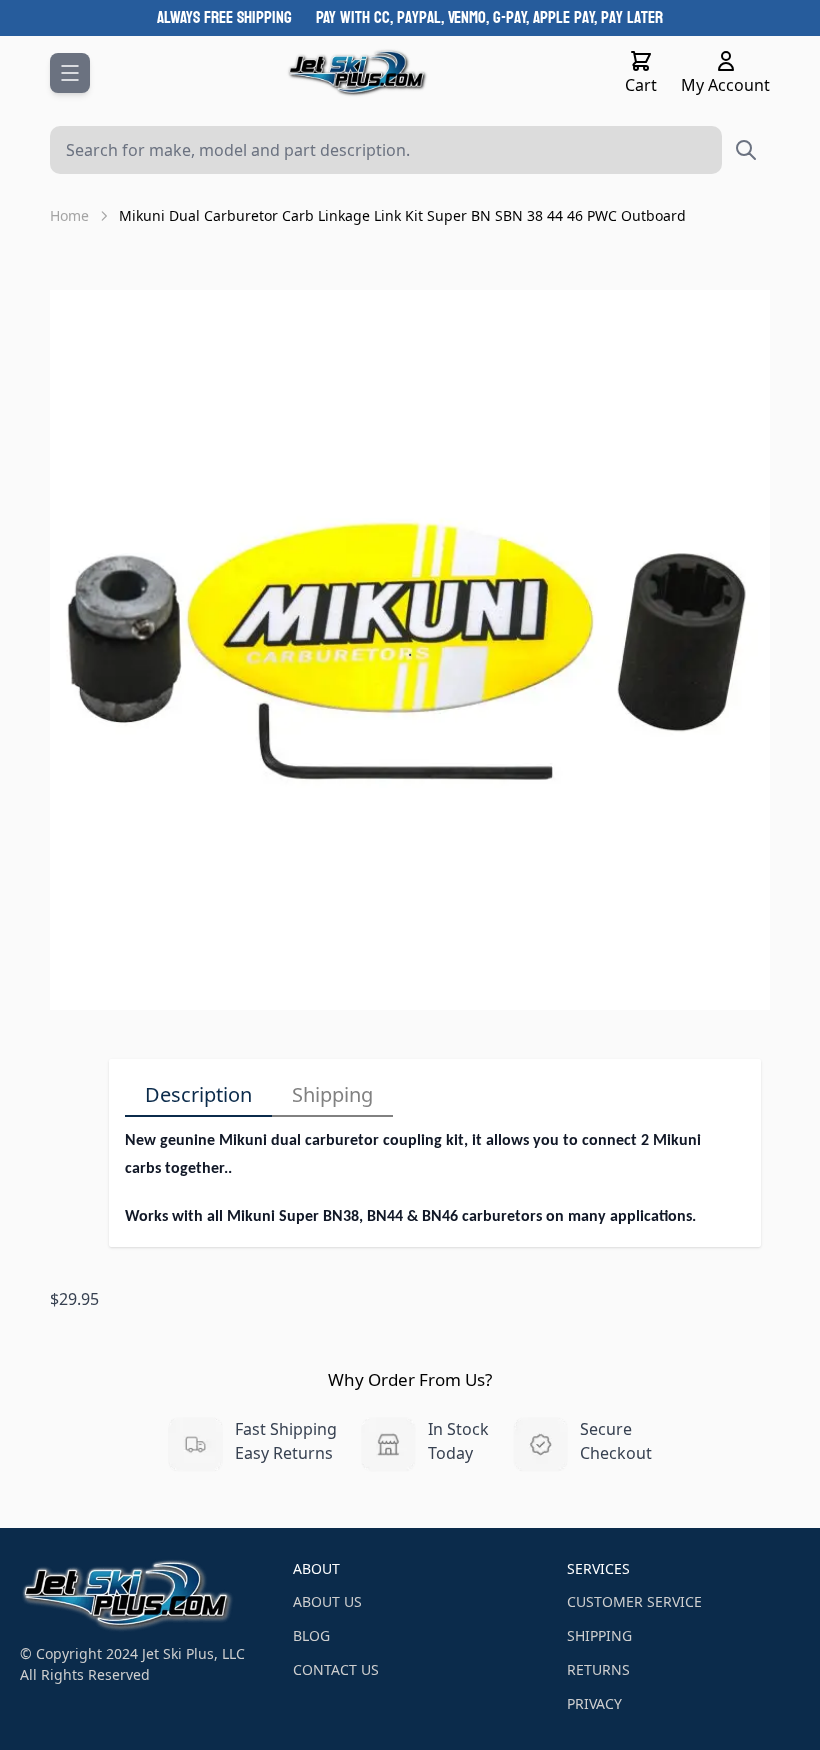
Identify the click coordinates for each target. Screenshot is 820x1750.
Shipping (332, 1094)
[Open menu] (70, 73)
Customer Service (634, 1601)
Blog (311, 1635)
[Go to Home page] (357, 73)
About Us (327, 1601)
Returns (598, 1669)
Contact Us (336, 1669)
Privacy (594, 1703)
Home (69, 215)
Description (198, 1094)
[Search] (746, 150)
